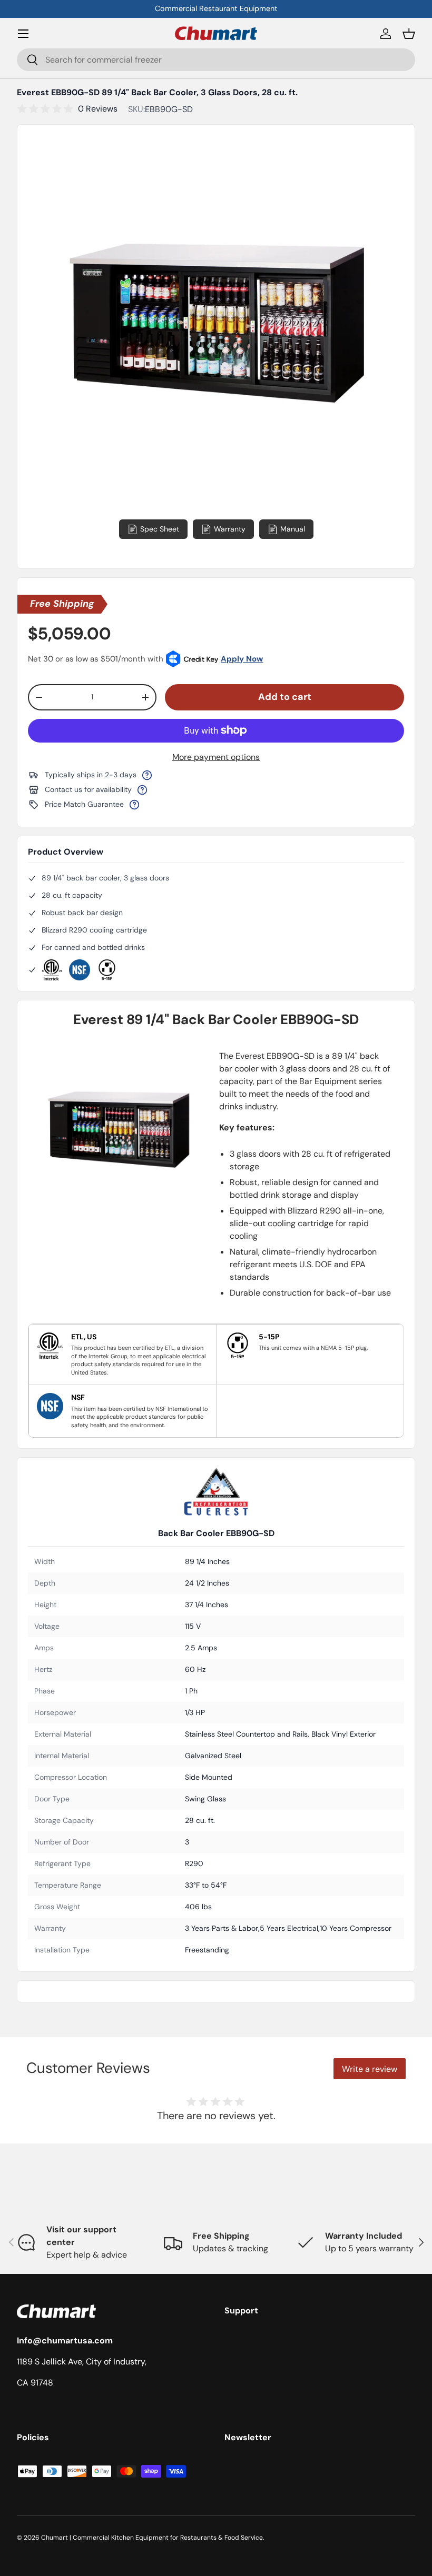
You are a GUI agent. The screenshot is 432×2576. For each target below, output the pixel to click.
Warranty (230, 529)
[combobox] (216, 60)
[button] (409, 34)
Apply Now (242, 659)
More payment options (216, 757)
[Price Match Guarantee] (134, 805)
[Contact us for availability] (142, 790)
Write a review (370, 2069)
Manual (293, 529)
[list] (216, 323)
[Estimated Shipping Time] (147, 775)
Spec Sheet (160, 529)
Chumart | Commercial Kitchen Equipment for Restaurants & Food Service (152, 2538)
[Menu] (23, 34)
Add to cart (285, 697)
